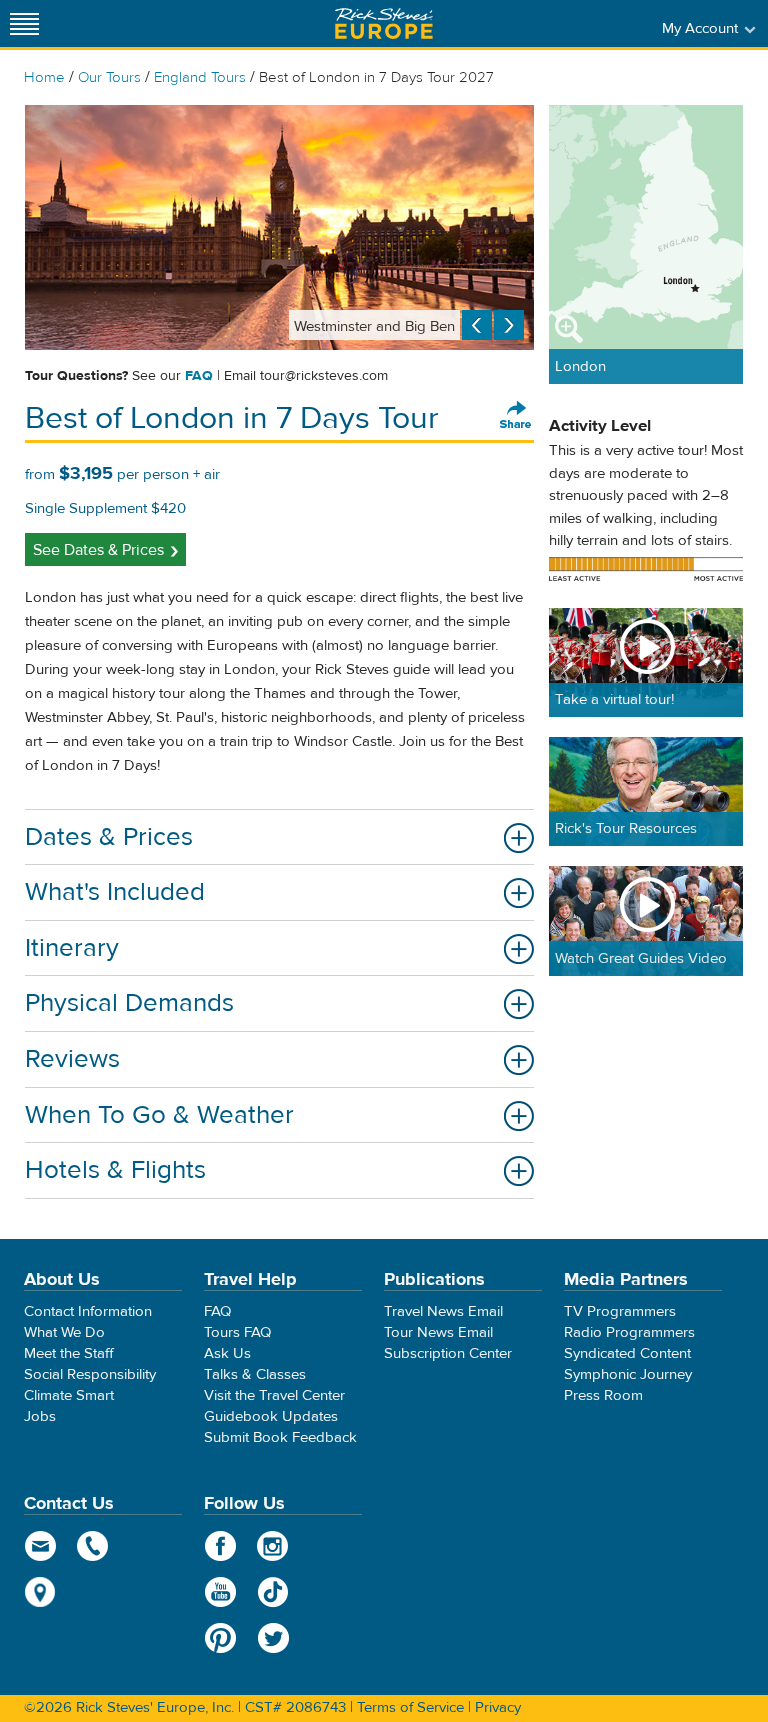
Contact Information (88, 1311)
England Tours (200, 77)
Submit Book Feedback (280, 1437)
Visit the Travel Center (274, 1395)
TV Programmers (620, 1311)
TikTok (273, 1592)
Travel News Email (443, 1311)
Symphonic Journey (628, 1374)
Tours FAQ (237, 1332)
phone (93, 1546)
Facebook (220, 1546)
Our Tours (109, 77)
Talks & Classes (255, 1374)
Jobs (40, 1416)
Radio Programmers (629, 1332)
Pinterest (220, 1638)
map (40, 1592)
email (40, 1546)
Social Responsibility (90, 1374)
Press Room (603, 1395)
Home (44, 77)
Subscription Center (448, 1353)
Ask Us (227, 1353)
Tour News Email (438, 1332)
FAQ (199, 376)
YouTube (220, 1592)
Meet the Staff (69, 1353)
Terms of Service (410, 1707)
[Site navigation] (25, 23)
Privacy (498, 1707)
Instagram (273, 1546)
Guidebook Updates (271, 1416)
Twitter (273, 1638)
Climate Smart (69, 1395)
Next (509, 325)
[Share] (516, 416)
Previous (477, 325)
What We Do (64, 1332)
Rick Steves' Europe (384, 23)
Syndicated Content (627, 1353)
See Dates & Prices (98, 550)
